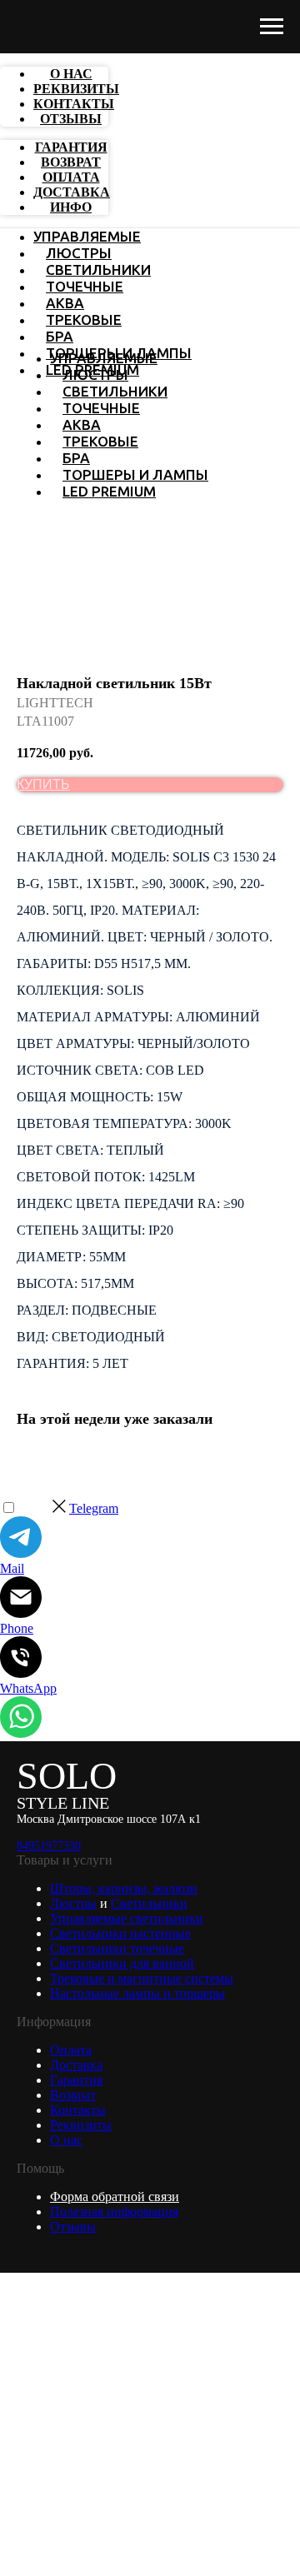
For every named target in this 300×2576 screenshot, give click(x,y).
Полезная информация (114, 2212)
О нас (66, 2140)
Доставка (76, 2065)
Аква (65, 303)
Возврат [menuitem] (71, 162)
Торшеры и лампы (135, 474)
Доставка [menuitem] (72, 192)
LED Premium (109, 491)
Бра (60, 336)
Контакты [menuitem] (74, 104)
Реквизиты (81, 2125)
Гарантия (76, 2080)
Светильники (98, 270)
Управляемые (87, 236)
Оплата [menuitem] (71, 177)
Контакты (78, 2110)
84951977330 (49, 1846)
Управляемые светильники (127, 1918)
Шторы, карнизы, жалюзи (124, 1888)
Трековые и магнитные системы (142, 1978)
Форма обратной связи (115, 2197)
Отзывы (73, 2227)
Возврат (73, 2095)
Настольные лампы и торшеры (137, 1993)
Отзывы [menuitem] (71, 119)
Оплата (71, 2050)
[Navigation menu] (272, 27)
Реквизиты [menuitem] (76, 89)
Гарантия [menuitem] (71, 147)
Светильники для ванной (122, 1963)
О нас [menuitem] (71, 74)
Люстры (79, 253)
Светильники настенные (120, 1933)
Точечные (85, 286)
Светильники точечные (117, 1948)
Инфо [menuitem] (71, 207)
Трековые (84, 320)
